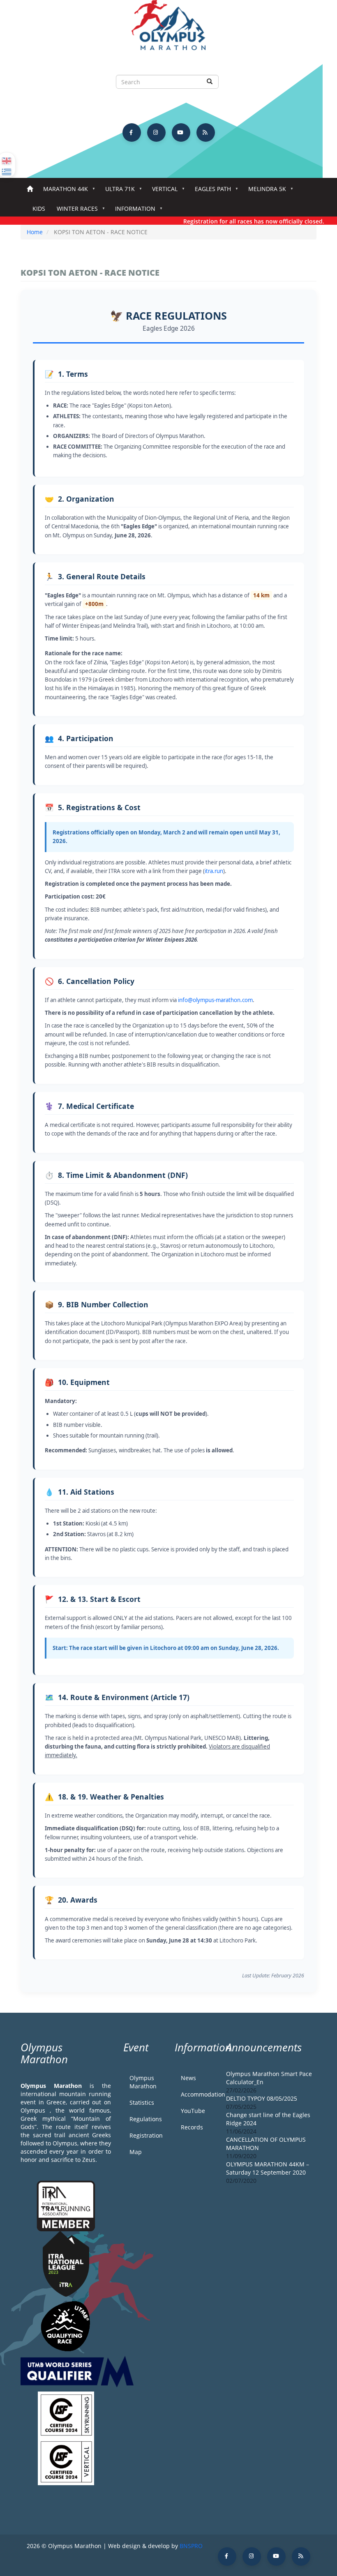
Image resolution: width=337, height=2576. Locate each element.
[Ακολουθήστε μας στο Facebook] (132, 132)
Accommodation (197, 2094)
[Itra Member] (66, 2205)
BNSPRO (191, 2546)
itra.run (214, 871)
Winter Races (74, 211)
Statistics (142, 2103)
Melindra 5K (264, 191)
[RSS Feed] (206, 132)
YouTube (193, 2111)
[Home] (168, 29)
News (188, 2078)
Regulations (146, 2119)
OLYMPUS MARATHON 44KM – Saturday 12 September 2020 (268, 2168)
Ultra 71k (117, 191)
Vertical (162, 191)
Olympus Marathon (143, 2082)
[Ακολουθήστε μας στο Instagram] (156, 132)
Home (30, 189)
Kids (39, 209)
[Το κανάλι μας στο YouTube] (181, 132)
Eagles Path (210, 191)
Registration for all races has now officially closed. (237, 221)
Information (132, 211)
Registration (146, 2135)
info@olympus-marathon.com (215, 1000)
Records (192, 2127)
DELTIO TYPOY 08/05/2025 (262, 2098)
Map (136, 2152)
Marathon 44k (63, 191)
